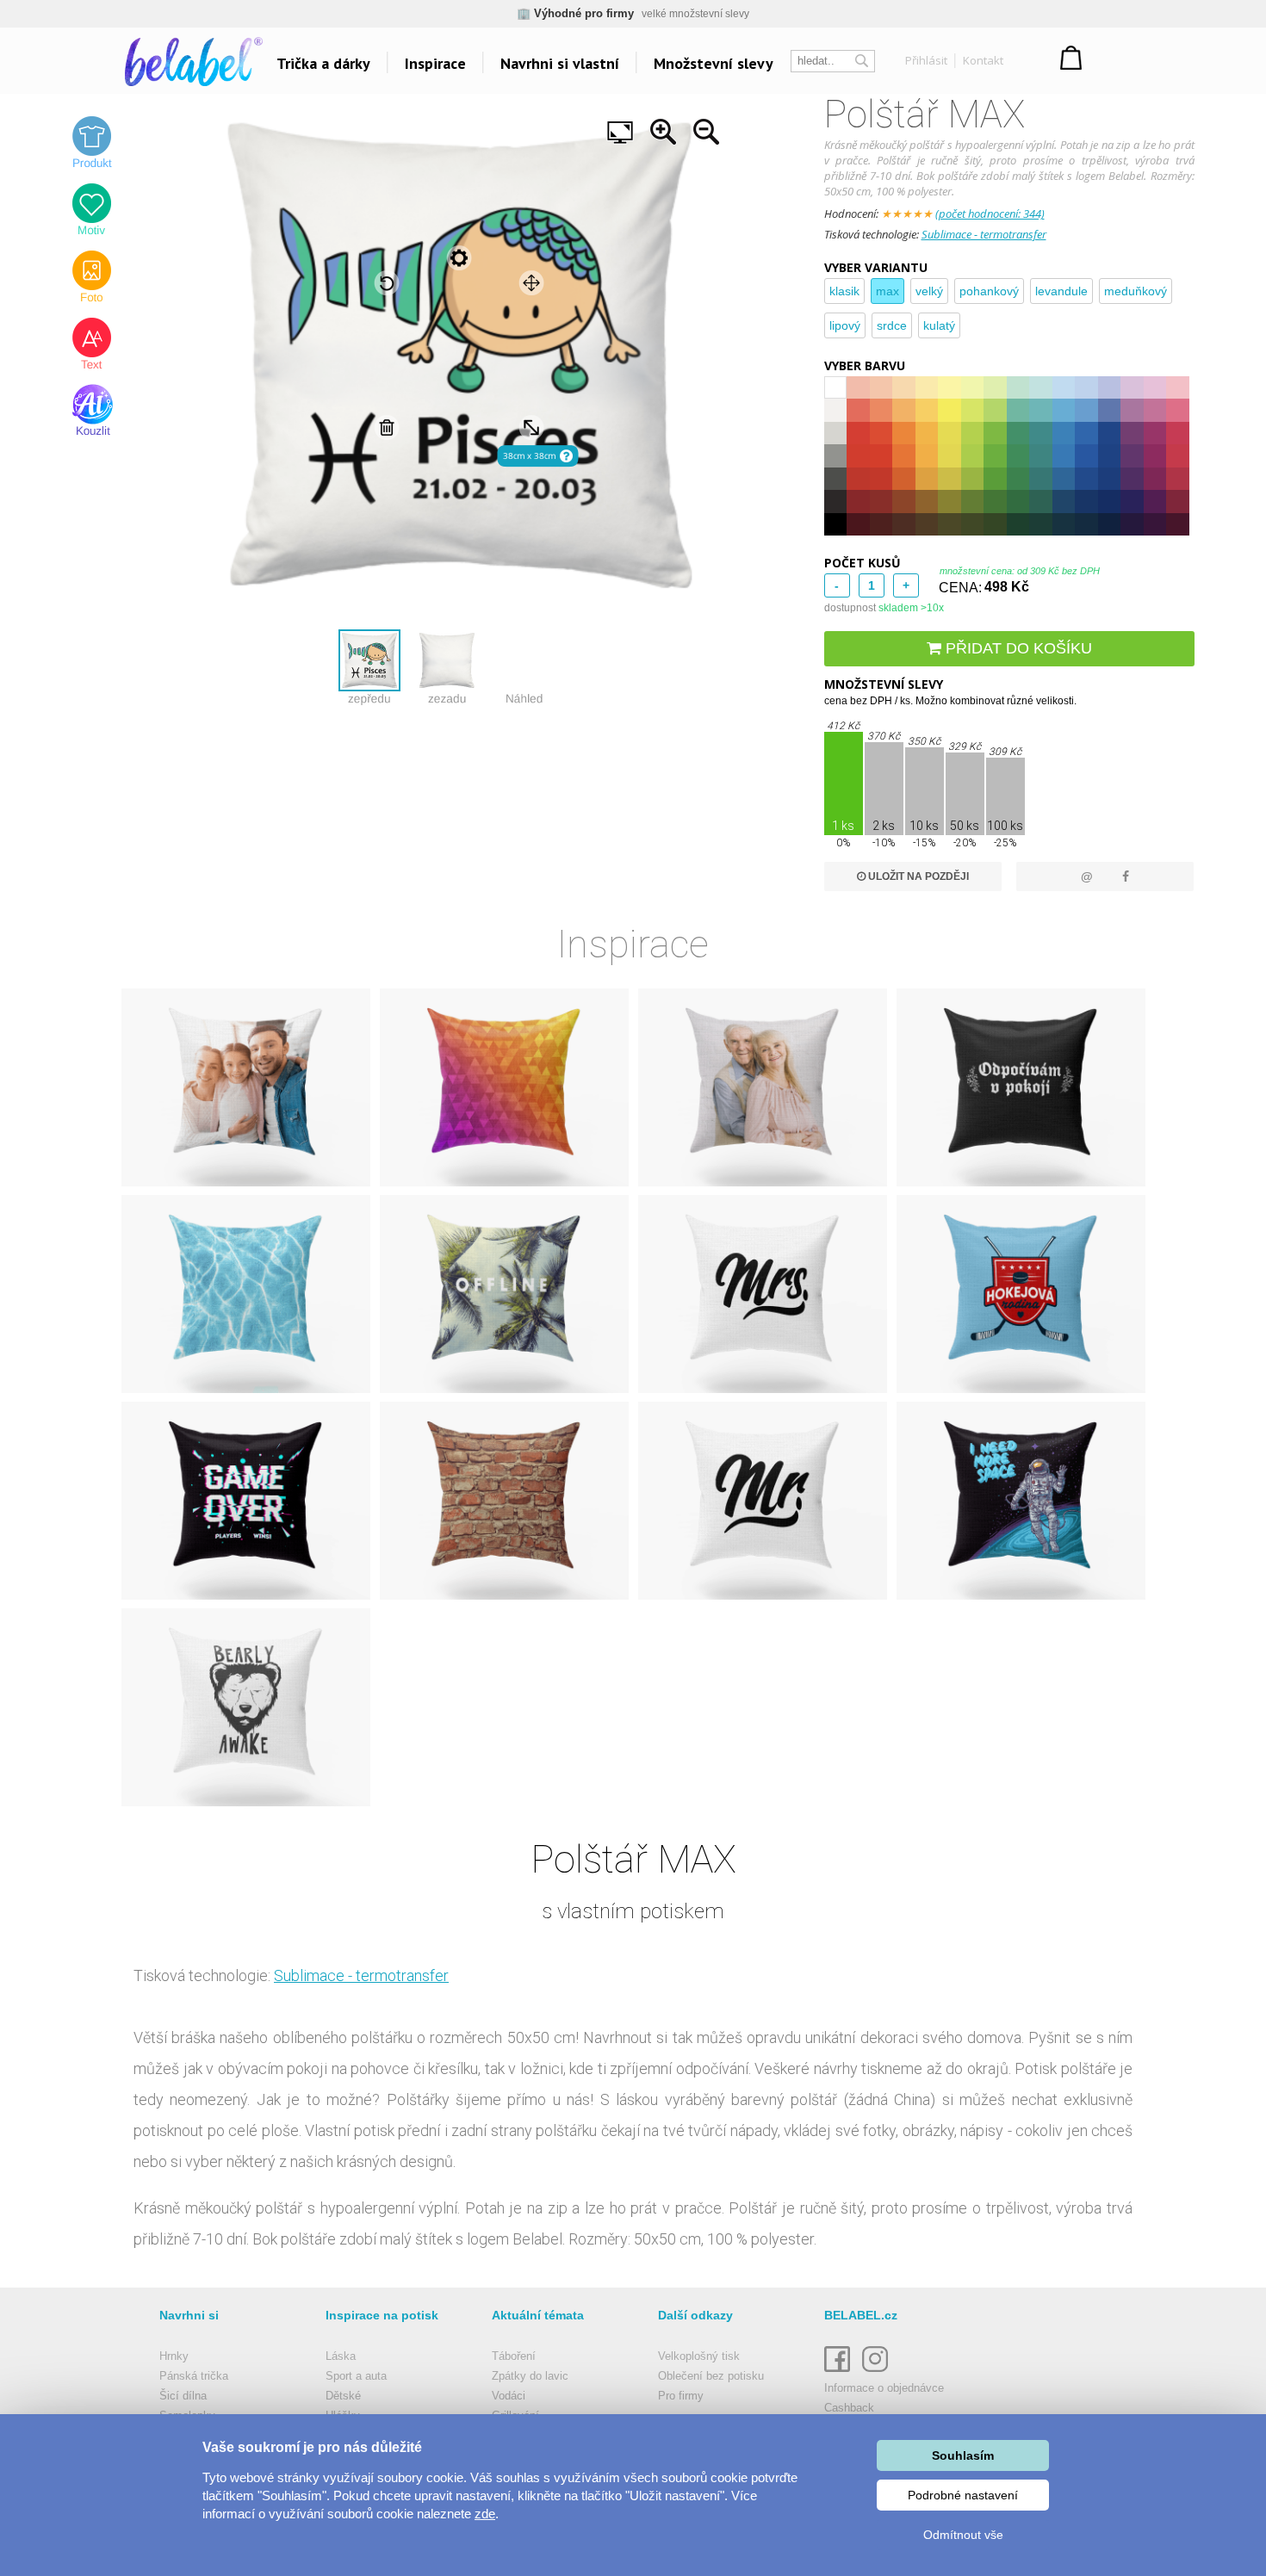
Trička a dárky (323, 63)
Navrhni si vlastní (560, 63)
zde (485, 2514)
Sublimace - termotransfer (984, 234)
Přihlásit (926, 60)
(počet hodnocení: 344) (990, 214)
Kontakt (983, 60)
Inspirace (435, 63)
